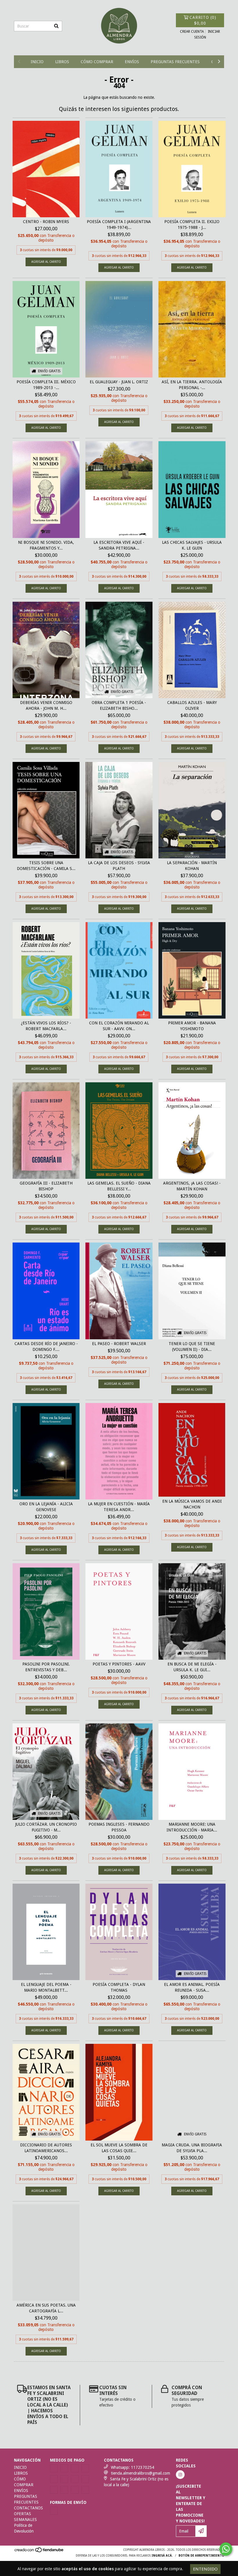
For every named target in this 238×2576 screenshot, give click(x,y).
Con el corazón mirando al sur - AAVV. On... (119, 1026)
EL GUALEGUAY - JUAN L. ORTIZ (119, 382)
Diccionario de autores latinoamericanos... (46, 2148)
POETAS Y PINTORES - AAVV (119, 1664)
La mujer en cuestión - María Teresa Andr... (119, 1507)
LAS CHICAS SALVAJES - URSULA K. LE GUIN (192, 545)
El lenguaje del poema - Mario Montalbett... (46, 1987)
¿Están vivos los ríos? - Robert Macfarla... (46, 1026)
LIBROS (62, 62)
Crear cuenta (192, 32)
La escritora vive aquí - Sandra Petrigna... (119, 545)
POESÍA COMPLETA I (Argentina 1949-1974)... (119, 225)
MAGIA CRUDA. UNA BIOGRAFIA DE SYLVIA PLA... (192, 2148)
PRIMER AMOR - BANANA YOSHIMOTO (192, 1026)
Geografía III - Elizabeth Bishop (46, 1186)
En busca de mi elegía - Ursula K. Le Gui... (192, 1667)
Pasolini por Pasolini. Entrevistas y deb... (46, 1667)
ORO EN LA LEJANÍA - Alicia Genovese (46, 1507)
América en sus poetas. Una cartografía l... (46, 2308)
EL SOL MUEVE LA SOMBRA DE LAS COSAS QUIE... (119, 2148)
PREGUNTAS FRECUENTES (175, 62)
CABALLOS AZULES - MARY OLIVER (192, 705)
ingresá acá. (162, 2556)
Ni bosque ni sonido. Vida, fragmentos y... (46, 545)
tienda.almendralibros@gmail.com (140, 2473)
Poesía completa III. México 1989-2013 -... (46, 385)
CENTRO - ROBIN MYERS (46, 222)
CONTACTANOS (28, 2508)
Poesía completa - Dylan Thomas (119, 1987)
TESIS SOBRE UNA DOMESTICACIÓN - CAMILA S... (46, 866)
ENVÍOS (132, 62)
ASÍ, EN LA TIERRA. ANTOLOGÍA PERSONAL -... (192, 385)
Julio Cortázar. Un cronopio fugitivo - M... (46, 1827)
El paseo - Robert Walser (119, 1344)
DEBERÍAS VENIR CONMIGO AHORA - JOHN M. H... (46, 705)
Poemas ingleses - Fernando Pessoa (119, 1827)
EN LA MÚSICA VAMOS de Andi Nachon (192, 1504)
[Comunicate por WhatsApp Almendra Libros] (226, 2549)
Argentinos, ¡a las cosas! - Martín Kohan (192, 1186)
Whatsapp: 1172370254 (132, 2467)
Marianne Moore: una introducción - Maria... (192, 1827)
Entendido (205, 2569)
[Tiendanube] (39, 2552)
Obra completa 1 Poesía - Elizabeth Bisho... (119, 705)
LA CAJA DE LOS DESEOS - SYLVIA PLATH (119, 866)
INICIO (37, 62)
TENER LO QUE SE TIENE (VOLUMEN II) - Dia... (192, 1347)
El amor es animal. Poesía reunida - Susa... (192, 1987)
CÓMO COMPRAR (97, 62)
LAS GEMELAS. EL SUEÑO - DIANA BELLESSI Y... (119, 1186)
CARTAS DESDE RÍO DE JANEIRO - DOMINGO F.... (46, 1347)
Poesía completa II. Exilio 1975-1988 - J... (192, 225)
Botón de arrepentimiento (201, 2556)
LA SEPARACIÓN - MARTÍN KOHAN (192, 866)
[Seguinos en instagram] (180, 2475)
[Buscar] (56, 26)
